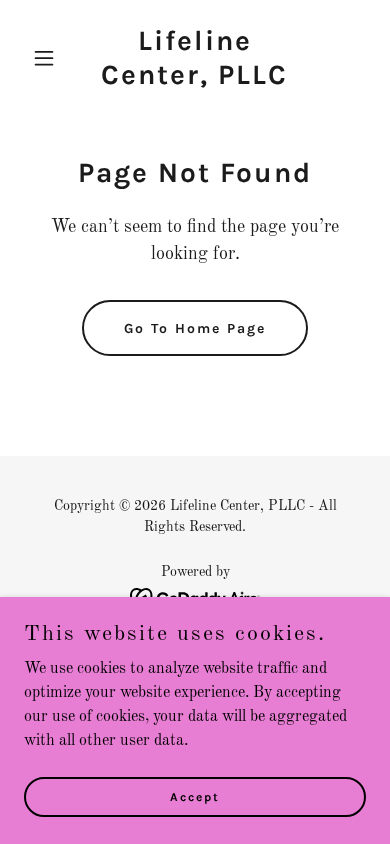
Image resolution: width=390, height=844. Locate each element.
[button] (49, 58)
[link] (194, 80)
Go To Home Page (195, 328)
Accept (195, 796)
